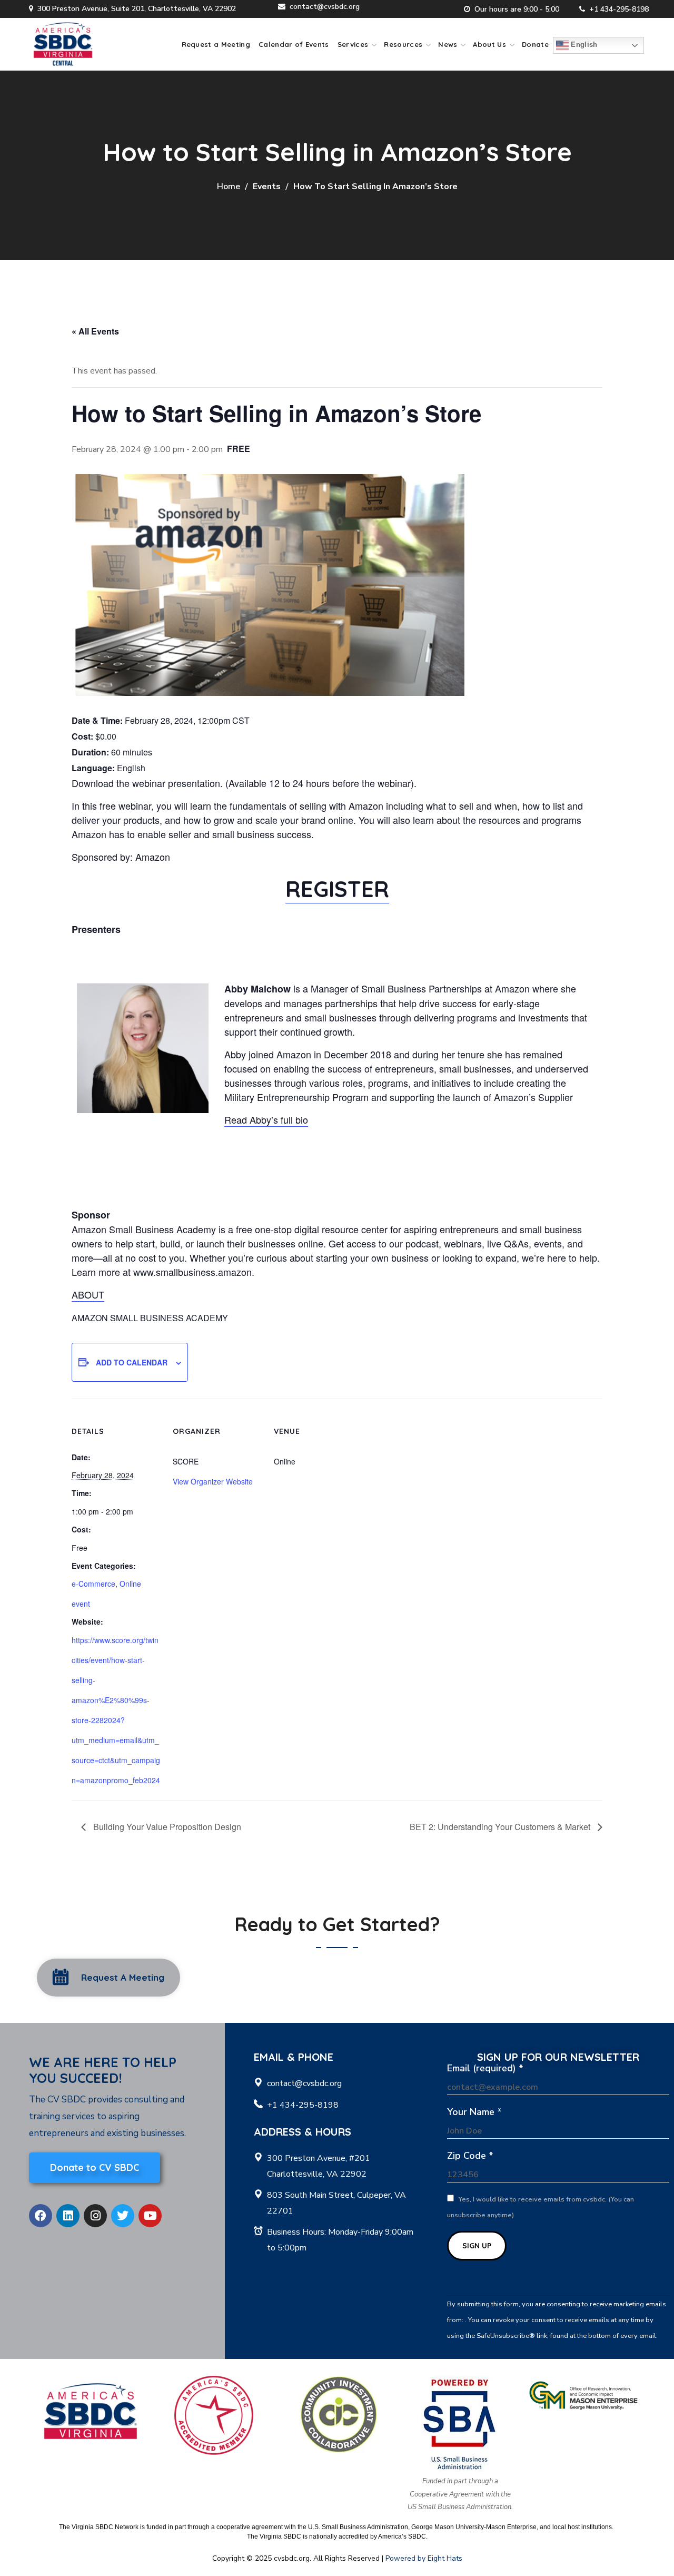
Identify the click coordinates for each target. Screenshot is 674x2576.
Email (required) (485, 2068)
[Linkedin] (68, 2216)
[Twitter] (123, 2216)
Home (229, 186)
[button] (108, 1978)
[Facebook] (41, 2216)
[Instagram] (95, 2216)
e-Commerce (93, 1584)
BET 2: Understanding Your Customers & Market (501, 1827)
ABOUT (88, 1294)
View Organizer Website (213, 1481)
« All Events (95, 331)
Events (267, 186)
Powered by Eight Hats (424, 2558)
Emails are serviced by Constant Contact (509, 2352)
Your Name (474, 2112)
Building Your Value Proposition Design (166, 1827)
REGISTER (337, 889)
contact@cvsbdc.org (325, 7)
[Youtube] (150, 2216)
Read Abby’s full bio (266, 1119)
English (583, 45)
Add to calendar (132, 1362)
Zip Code (470, 2156)
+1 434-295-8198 (619, 9)
